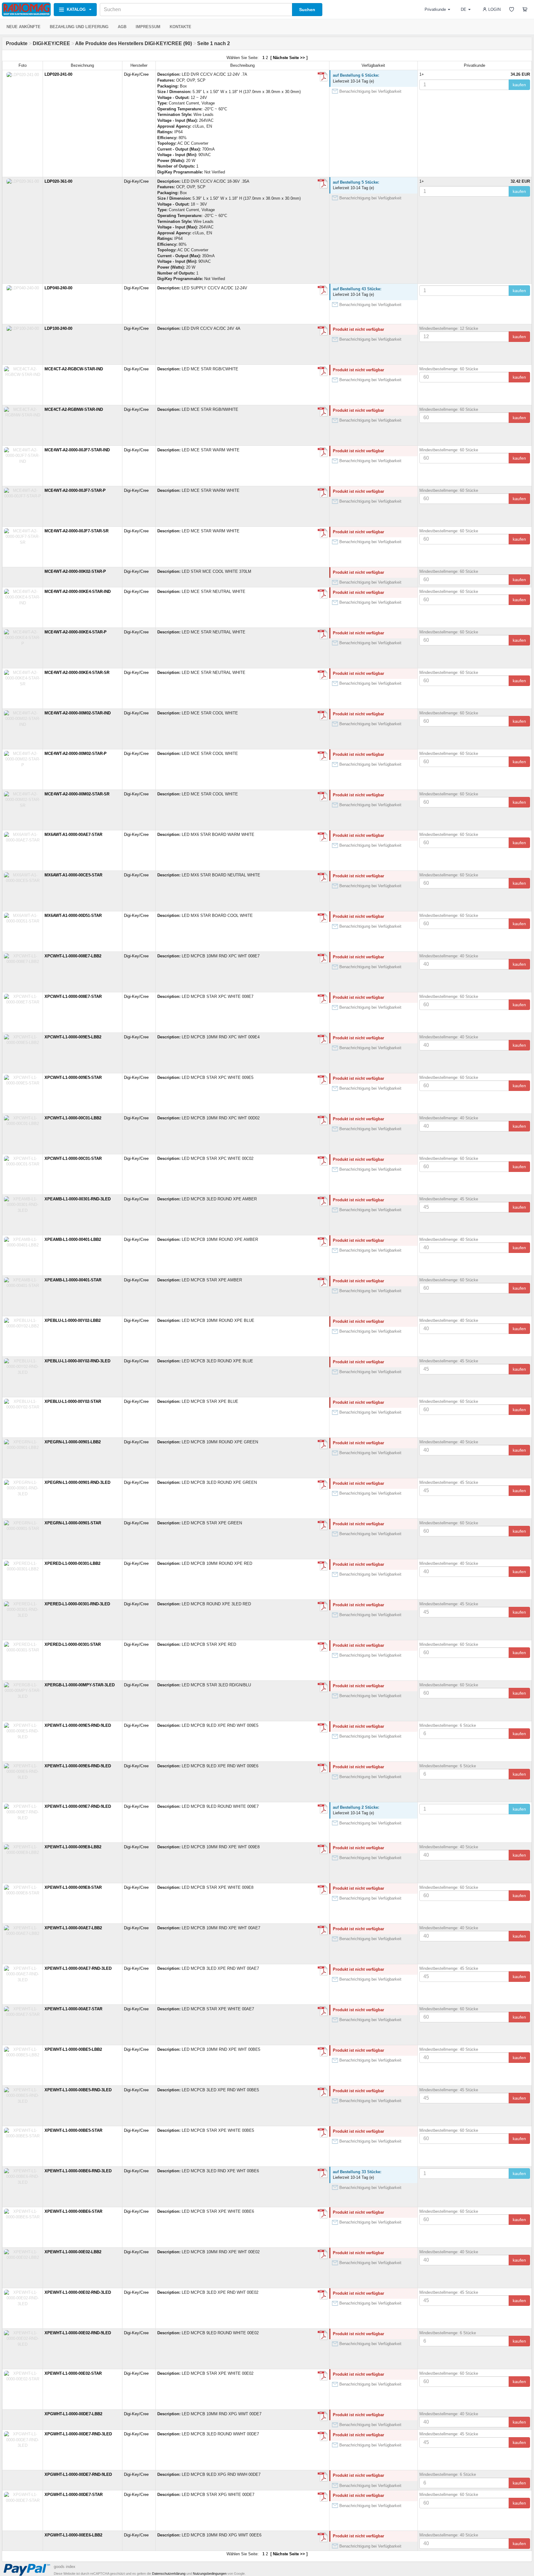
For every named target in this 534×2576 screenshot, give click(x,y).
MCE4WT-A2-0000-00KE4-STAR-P (76, 632)
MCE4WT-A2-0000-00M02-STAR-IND (78, 713)
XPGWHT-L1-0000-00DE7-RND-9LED (78, 2474)
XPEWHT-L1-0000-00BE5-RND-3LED (78, 2090)
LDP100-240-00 (58, 328)
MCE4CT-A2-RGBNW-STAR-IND (74, 409)
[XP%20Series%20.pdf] (323, 958)
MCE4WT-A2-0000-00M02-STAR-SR (77, 794)
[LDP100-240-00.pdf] (323, 331)
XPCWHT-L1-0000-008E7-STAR (73, 996)
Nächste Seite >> (289, 58)
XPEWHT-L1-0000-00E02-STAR (73, 2373)
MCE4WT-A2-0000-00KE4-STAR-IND (78, 592)
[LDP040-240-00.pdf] (323, 290)
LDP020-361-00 (58, 181)
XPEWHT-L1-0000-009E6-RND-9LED (78, 1766)
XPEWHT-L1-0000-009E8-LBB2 (73, 1847)
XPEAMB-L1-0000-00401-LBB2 (73, 1239)
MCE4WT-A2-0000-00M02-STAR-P (76, 754)
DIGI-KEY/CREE (51, 43)
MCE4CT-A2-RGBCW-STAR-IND (74, 369)
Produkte (17, 43)
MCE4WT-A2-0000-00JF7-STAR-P (75, 490)
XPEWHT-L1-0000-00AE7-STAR (73, 2009)
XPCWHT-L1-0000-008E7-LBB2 (73, 956)
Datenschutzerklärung (169, 2574)
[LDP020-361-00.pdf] (323, 184)
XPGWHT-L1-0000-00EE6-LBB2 (73, 2535)
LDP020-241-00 (58, 74)
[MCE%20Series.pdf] (323, 371)
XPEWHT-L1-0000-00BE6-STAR (73, 2211)
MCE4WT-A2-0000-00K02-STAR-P (75, 571)
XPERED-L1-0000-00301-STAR (73, 1644)
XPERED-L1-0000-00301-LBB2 (72, 1563)
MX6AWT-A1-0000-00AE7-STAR (73, 835)
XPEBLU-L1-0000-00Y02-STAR (73, 1401)
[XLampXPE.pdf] (323, 1566)
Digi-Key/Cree (136, 74)
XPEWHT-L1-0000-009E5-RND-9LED (78, 1725)
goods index (65, 2567)
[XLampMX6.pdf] (323, 837)
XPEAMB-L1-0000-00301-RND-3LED (78, 1199)
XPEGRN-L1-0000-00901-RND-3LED (77, 1482)
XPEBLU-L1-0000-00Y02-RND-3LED (77, 1361)
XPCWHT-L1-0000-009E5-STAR (73, 1077)
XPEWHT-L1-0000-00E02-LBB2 (73, 2252)
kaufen (519, 85)
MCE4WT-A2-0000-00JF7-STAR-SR (76, 531)
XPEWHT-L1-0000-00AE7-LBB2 (73, 1928)
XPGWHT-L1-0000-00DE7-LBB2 (73, 2414)
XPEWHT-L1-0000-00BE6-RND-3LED (78, 2171)
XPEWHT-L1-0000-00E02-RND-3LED (78, 2292)
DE (464, 9)
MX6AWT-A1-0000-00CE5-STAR (73, 875)
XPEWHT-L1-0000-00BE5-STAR (73, 2130)
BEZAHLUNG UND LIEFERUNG (79, 27)
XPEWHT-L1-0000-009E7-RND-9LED (78, 1806)
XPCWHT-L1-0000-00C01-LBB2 (73, 1118)
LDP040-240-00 (58, 288)
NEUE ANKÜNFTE (23, 27)
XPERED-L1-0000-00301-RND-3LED (77, 1604)
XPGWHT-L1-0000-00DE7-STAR (74, 2495)
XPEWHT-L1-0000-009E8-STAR (73, 1887)
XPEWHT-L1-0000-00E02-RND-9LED (78, 2333)
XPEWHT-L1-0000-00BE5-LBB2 (73, 2049)
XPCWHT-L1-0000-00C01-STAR (73, 1158)
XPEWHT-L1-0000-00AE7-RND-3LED (78, 1968)
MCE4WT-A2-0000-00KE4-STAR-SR (77, 673)
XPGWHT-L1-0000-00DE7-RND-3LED (78, 2434)
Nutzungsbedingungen (210, 2574)
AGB (122, 27)
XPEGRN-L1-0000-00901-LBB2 (73, 1442)
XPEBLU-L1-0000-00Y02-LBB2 (73, 1320)
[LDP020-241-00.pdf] (323, 77)
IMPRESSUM (148, 27)
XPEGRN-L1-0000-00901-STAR (73, 1523)
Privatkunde (435, 9)
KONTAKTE (180, 27)
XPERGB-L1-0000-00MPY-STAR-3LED (80, 1685)
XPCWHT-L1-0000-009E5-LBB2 (73, 1037)
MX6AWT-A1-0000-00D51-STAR (73, 915)
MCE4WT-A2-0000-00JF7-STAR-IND (77, 450)
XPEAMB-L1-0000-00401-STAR (73, 1280)
